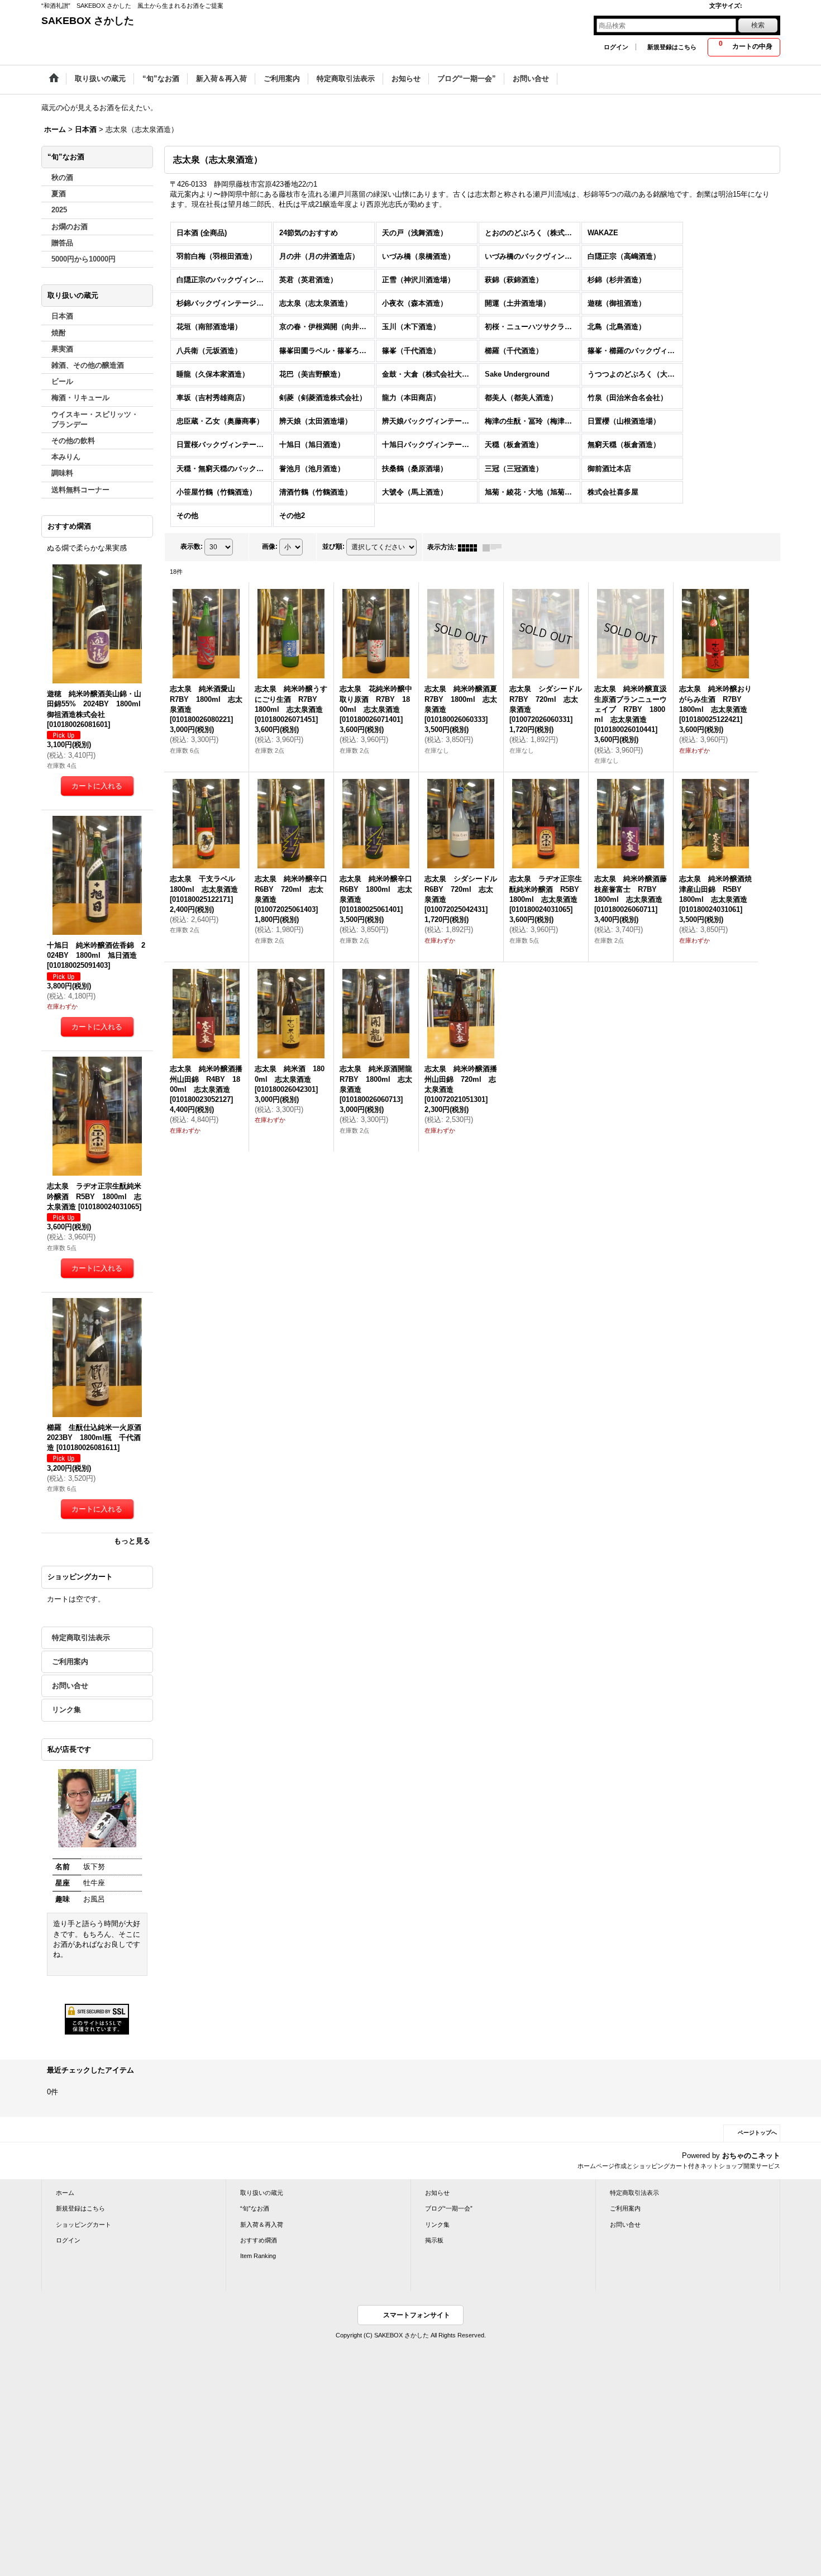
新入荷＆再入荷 (262, 2225)
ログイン (616, 47)
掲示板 (434, 2240)
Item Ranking (258, 2256)
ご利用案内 (70, 1662)
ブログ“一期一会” (449, 2208)
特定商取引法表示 (81, 1638)
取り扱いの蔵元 (262, 2193)
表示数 (192, 546)
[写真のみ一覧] (470, 547)
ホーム (65, 2193)
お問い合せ (70, 1686)
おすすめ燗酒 (259, 2240)
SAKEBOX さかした (88, 21)
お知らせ (437, 2193)
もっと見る (132, 1541)
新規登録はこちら (672, 47)
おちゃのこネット (751, 2156)
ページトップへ (757, 2133)
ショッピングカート (83, 2225)
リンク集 (66, 1710)
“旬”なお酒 (255, 2208)
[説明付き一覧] (495, 547)
